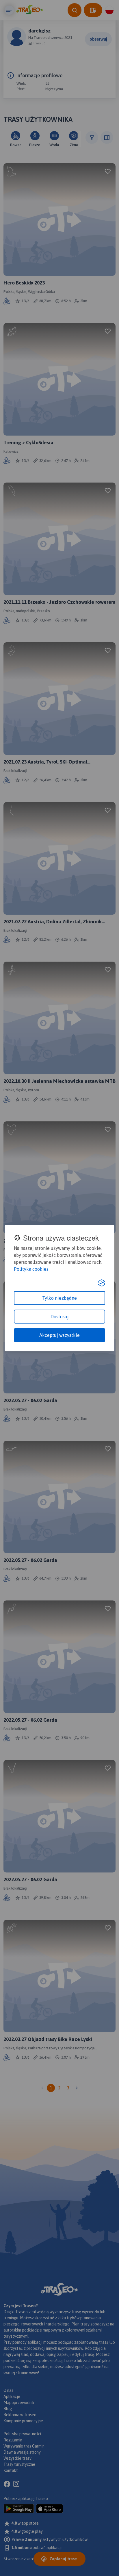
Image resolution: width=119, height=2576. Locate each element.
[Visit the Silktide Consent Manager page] (102, 1283)
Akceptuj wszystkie (59, 1335)
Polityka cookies (31, 1269)
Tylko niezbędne (59, 1298)
